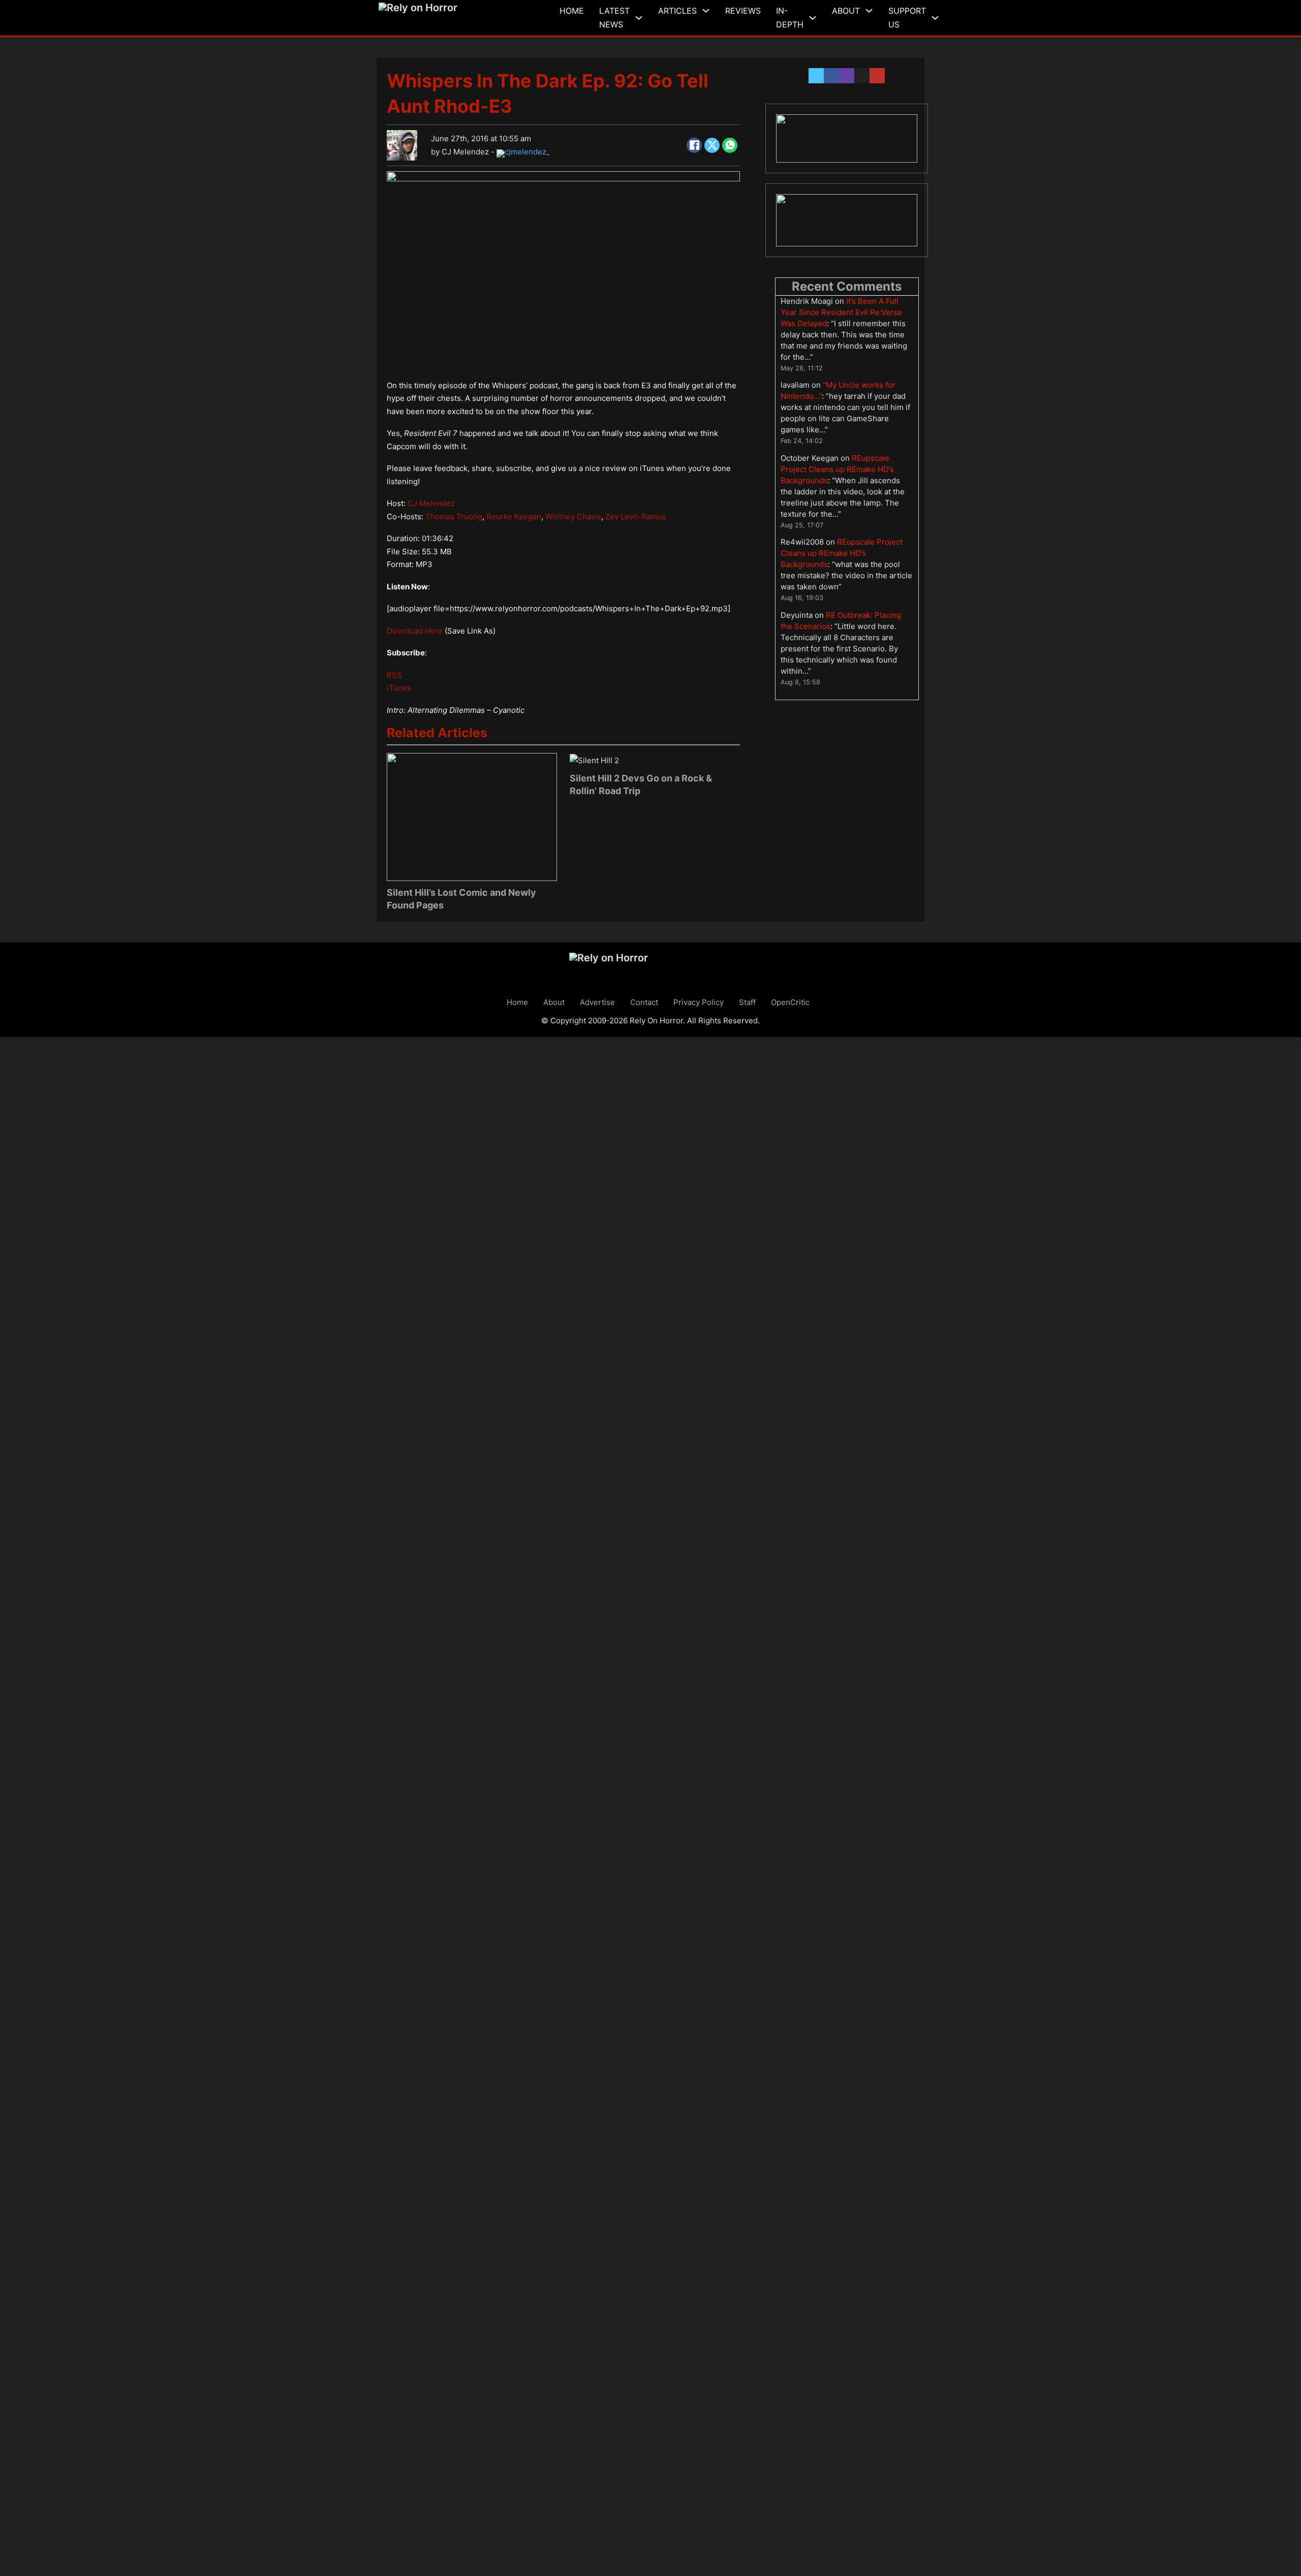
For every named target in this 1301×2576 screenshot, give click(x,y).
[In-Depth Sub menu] (813, 18)
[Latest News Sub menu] (639, 18)
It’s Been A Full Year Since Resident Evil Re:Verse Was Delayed (841, 312)
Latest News (614, 18)
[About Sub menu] (869, 11)
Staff (747, 1002)
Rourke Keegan (514, 516)
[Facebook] (694, 145)
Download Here (415, 631)
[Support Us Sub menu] (935, 18)
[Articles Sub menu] (706, 11)
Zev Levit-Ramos (636, 516)
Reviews (743, 11)
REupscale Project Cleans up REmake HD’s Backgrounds (837, 469)
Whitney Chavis (573, 516)
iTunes (399, 688)
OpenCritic (790, 1002)
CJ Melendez (465, 152)
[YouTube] (847, 221)
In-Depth (790, 18)
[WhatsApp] (730, 145)
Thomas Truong (454, 516)
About (846, 11)
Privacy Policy (699, 1002)
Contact (644, 1002)
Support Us (907, 18)
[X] (712, 145)
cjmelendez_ (527, 152)
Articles (677, 11)
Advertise (597, 1002)
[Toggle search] (952, 18)
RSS (394, 675)
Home (572, 11)
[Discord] (847, 138)
